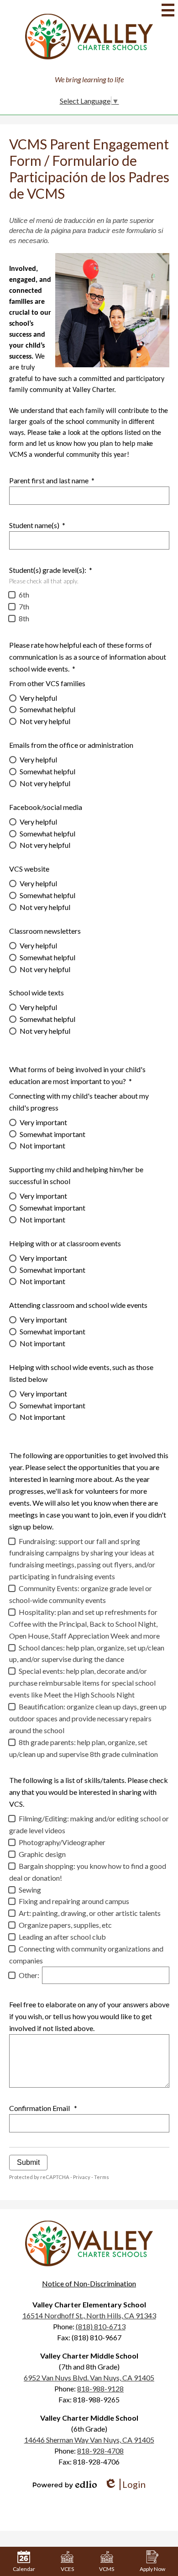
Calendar (24, 2569)
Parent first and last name (52, 480)
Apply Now (152, 2569)
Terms (102, 2177)
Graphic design (42, 1854)
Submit (28, 2162)
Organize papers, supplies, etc (65, 1925)
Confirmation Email (43, 2108)
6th (24, 595)
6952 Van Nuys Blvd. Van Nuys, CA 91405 (89, 2378)
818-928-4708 (100, 2451)
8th (24, 618)
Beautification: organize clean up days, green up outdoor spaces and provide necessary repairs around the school (88, 1718)
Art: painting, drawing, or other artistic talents (90, 1913)
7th (24, 606)
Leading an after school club (62, 1937)
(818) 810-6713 (101, 2326)
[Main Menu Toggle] (168, 10)
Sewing (30, 1890)
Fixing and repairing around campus (74, 1901)
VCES (67, 2569)
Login (125, 2484)
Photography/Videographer (62, 1842)
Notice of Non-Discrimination (89, 2283)
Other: (29, 1975)
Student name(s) (37, 525)
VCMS (107, 2569)
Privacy (82, 2177)
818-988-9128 (100, 2388)
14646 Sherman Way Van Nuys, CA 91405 (89, 2440)
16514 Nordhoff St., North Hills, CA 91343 (89, 2315)
